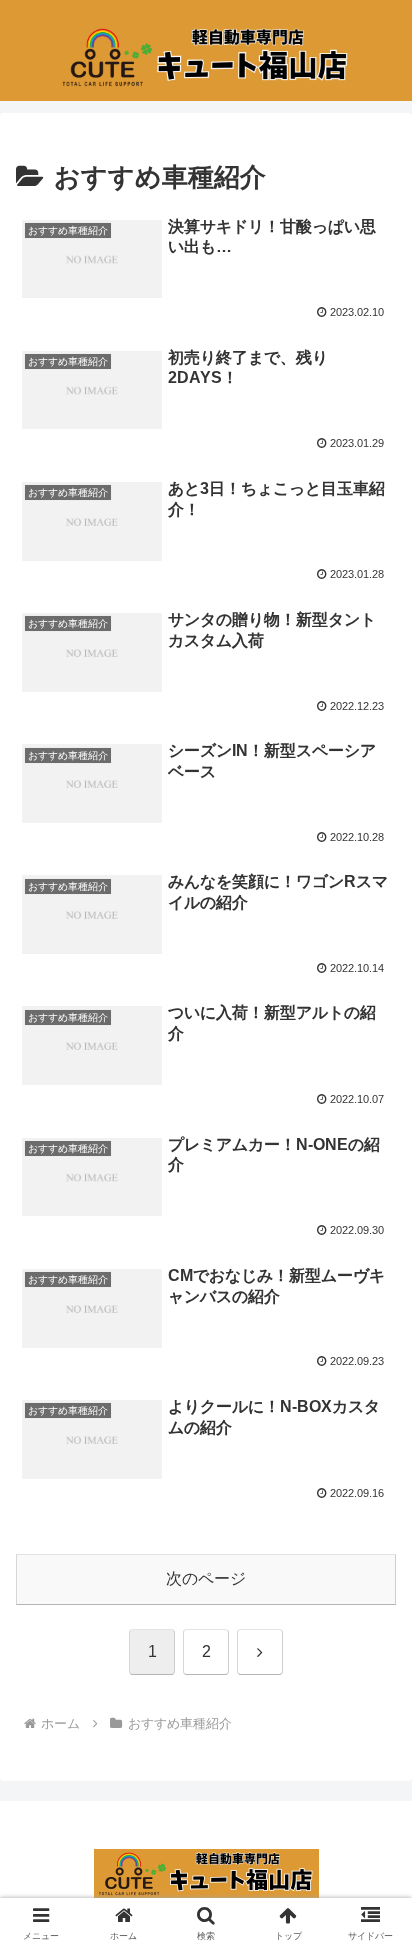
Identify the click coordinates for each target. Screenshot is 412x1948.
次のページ (206, 1578)
